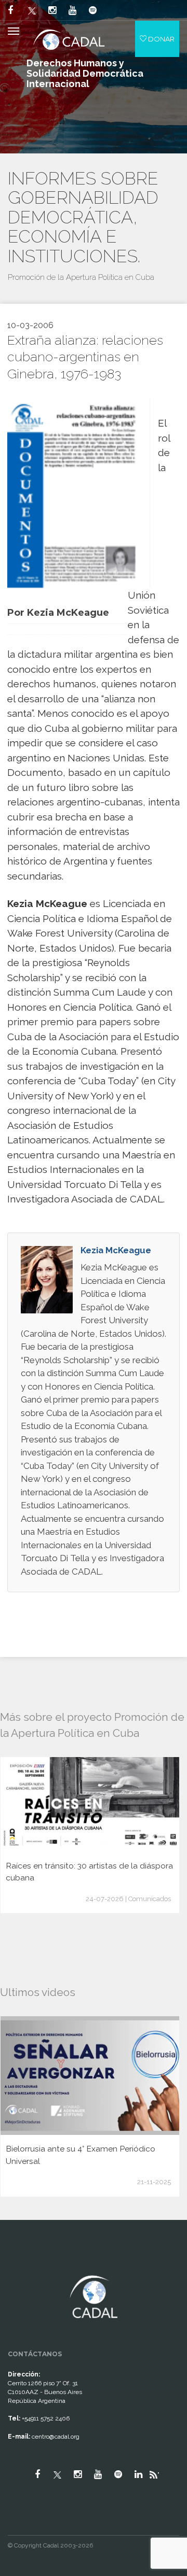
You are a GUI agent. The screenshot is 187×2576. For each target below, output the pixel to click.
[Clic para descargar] (75, 492)
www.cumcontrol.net (20, 2267)
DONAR (161, 39)
